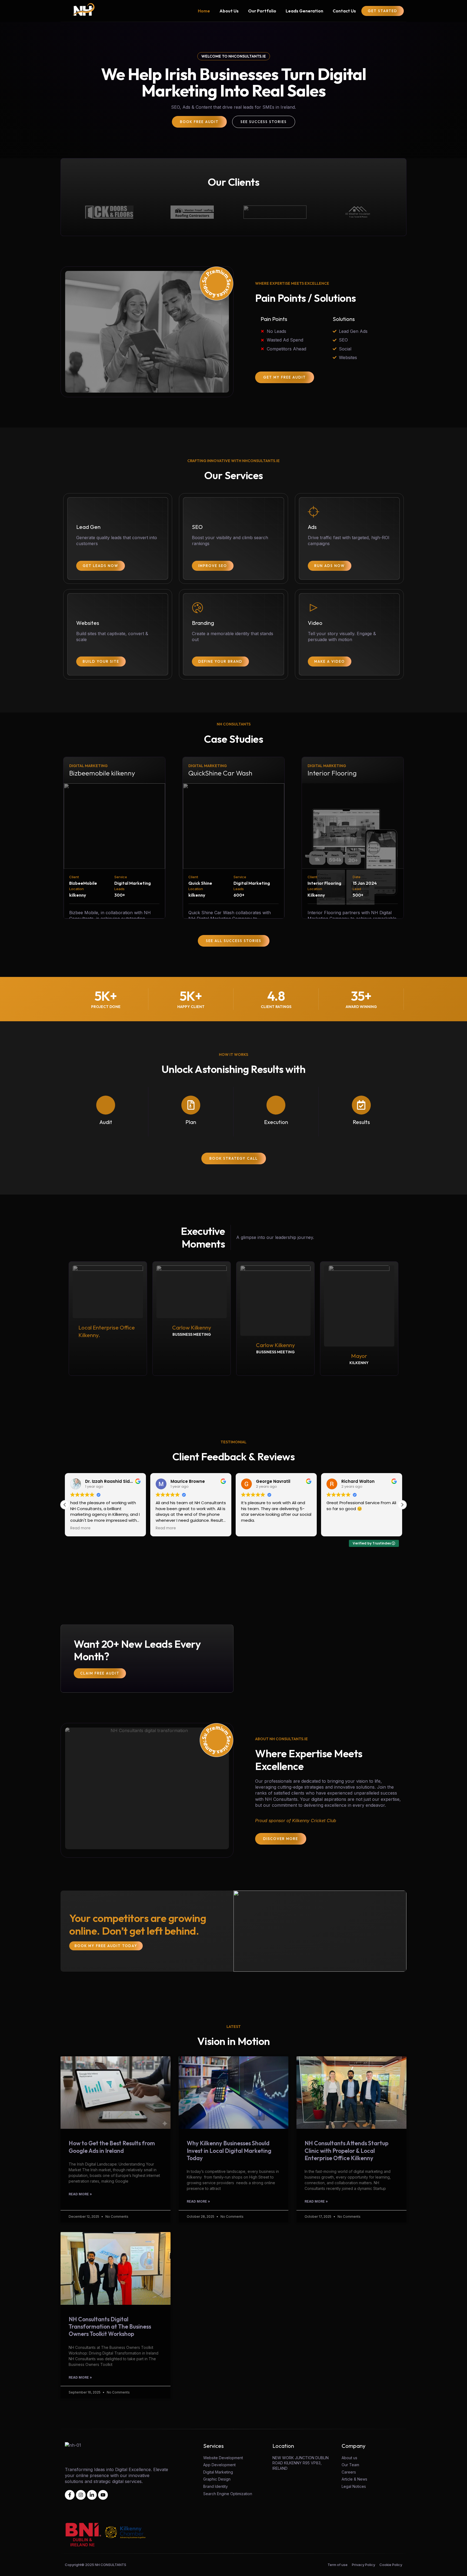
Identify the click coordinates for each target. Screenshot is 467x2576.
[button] (402, 1505)
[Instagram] (81, 2495)
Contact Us (344, 11)
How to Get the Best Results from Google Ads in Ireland (112, 2147)
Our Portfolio (262, 11)
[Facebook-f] (70, 2495)
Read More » (80, 2194)
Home (204, 11)
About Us (229, 11)
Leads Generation (304, 11)
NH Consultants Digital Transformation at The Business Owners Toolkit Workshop (110, 2327)
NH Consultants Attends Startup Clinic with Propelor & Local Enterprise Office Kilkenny (346, 2151)
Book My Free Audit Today (106, 1946)
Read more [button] (80, 1528)
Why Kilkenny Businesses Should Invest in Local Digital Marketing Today (229, 2151)
